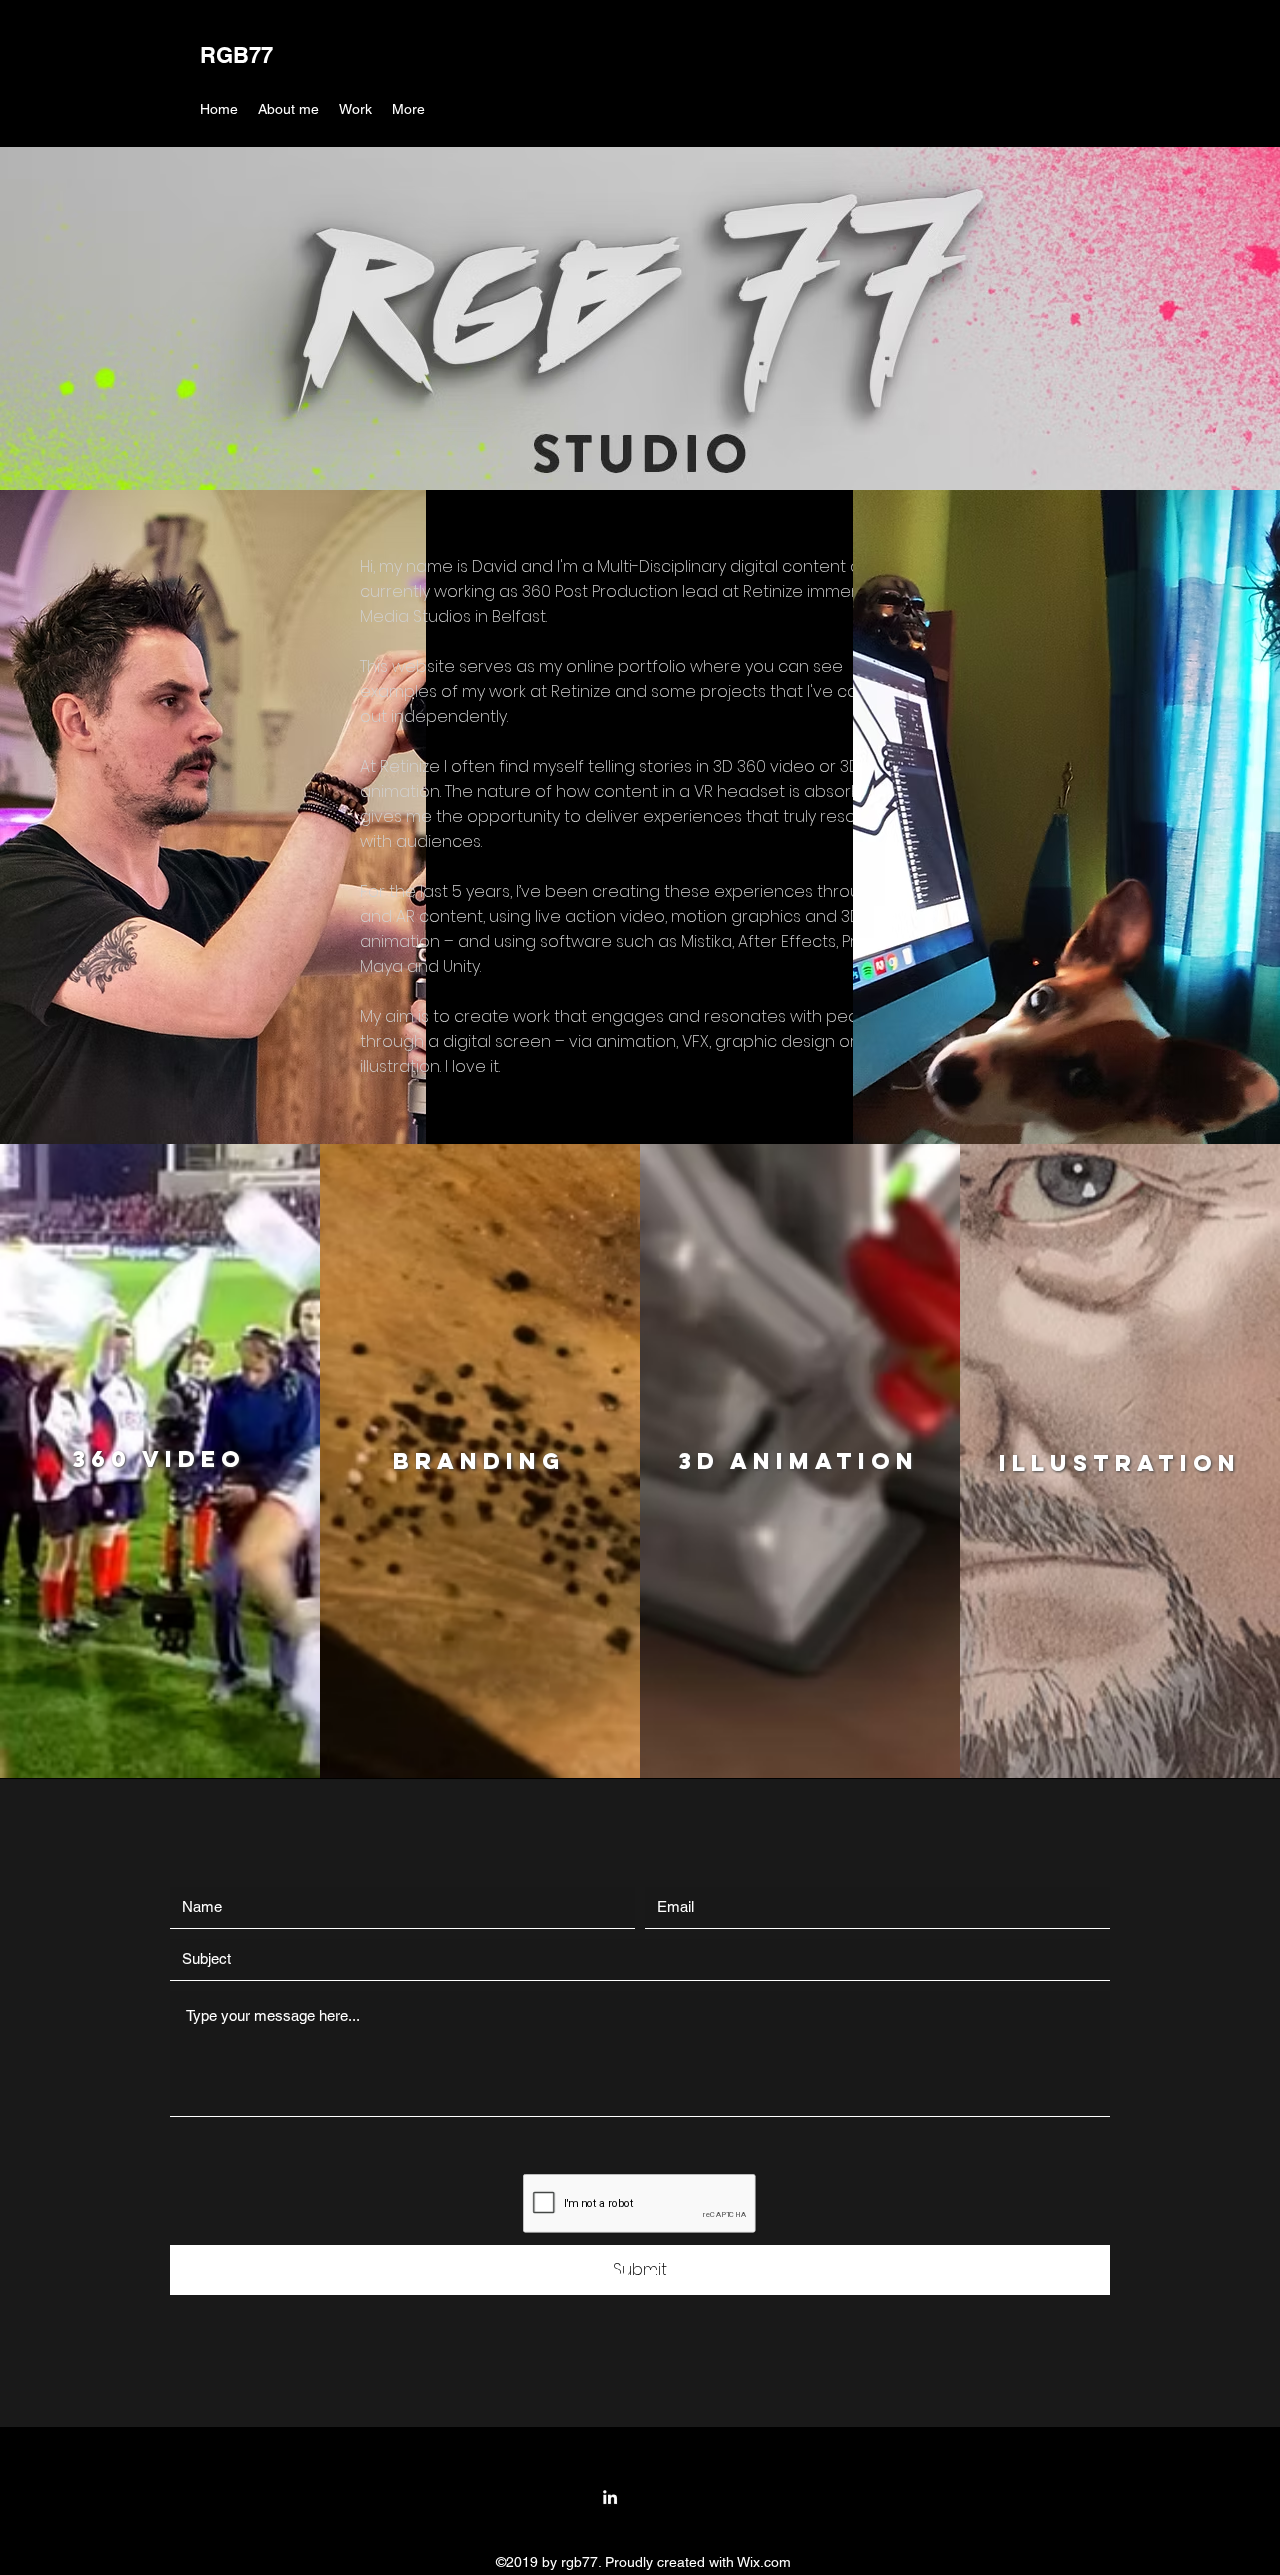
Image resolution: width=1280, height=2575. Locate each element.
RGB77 (236, 55)
